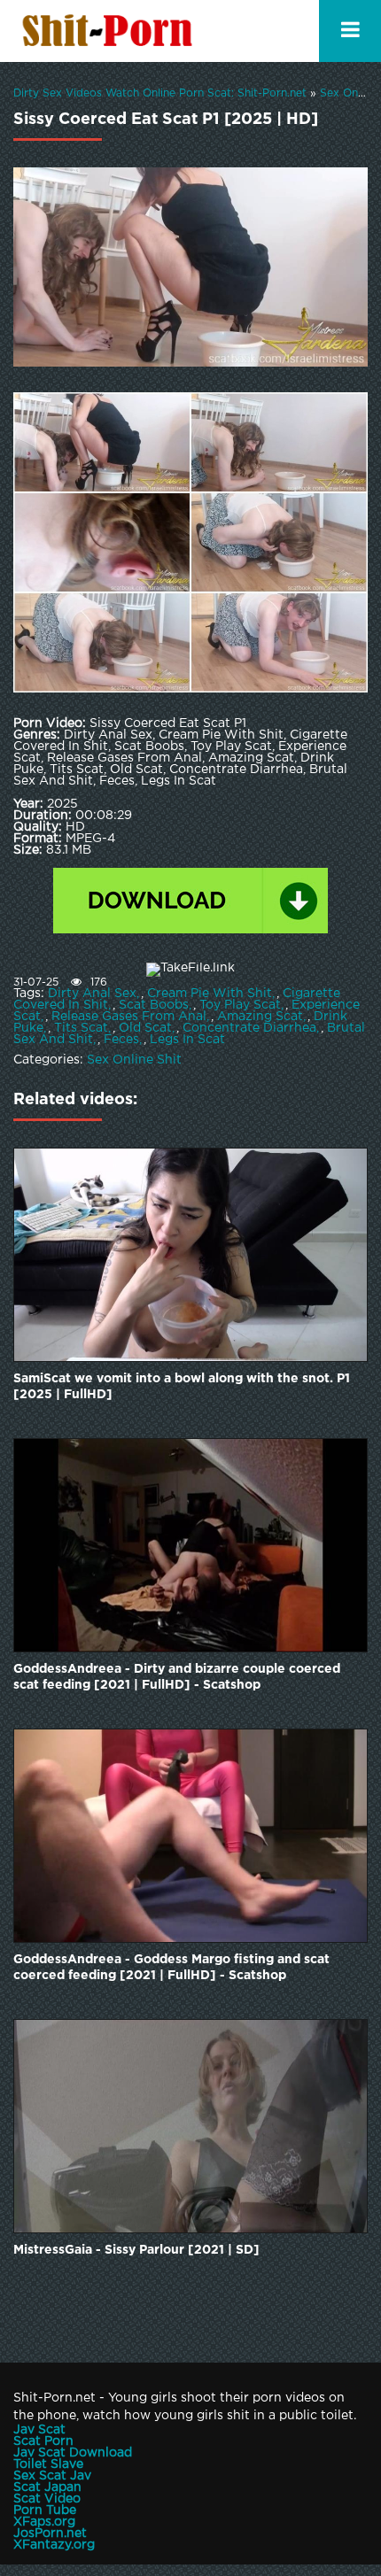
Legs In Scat (187, 1040)
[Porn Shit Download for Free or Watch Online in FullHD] (111, 31)
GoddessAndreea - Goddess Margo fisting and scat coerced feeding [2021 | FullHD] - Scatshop (171, 1968)
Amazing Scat (260, 1017)
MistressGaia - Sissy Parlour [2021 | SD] (136, 2250)
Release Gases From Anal (129, 1017)
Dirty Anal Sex (92, 994)
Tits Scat (81, 1028)
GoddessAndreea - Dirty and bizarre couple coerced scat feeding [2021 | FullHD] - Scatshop (177, 1677)
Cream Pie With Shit (210, 994)
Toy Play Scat (240, 1005)
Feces (121, 1040)
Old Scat (145, 1028)
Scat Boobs (154, 1005)
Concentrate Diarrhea (249, 1028)
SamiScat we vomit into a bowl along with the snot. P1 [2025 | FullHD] (182, 1387)
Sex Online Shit (134, 1060)
